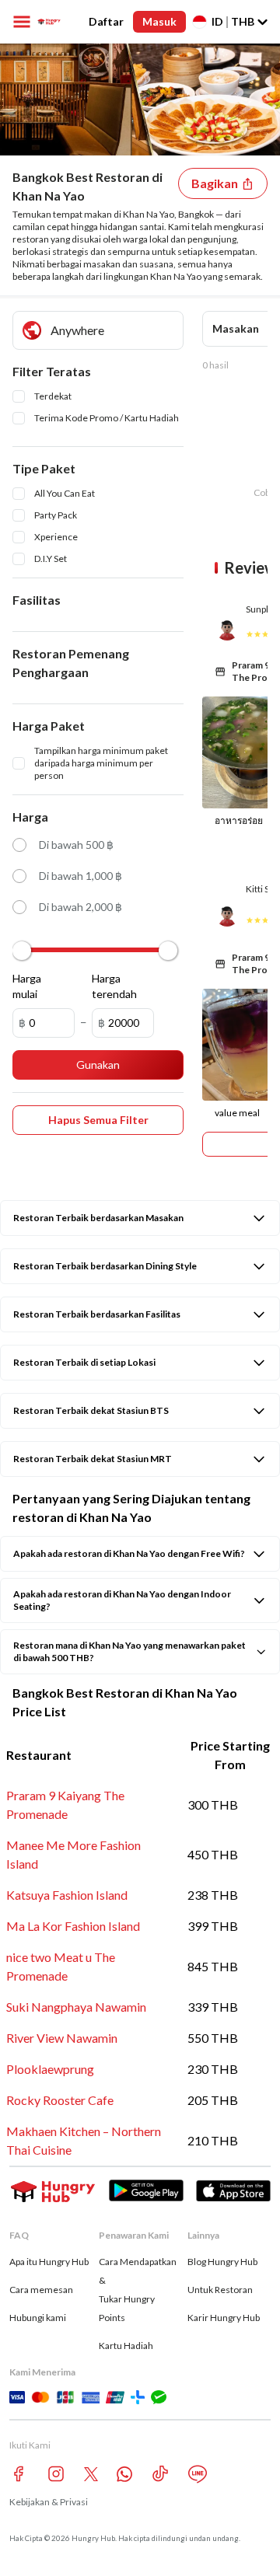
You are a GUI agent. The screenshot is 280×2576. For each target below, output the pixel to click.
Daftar (106, 21)
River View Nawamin (62, 2038)
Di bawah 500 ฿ (76, 845)
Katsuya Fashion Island (67, 1895)
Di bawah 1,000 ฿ (80, 876)
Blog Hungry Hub (222, 2262)
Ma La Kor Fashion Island (73, 1926)
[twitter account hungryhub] (91, 2474)
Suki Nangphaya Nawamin (76, 2007)
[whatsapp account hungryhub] (124, 2474)
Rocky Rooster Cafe (60, 2100)
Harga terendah (111, 986)
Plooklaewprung (50, 2069)
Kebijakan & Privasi (49, 2502)
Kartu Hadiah (126, 2346)
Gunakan (98, 1065)
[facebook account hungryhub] (19, 2474)
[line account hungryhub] (198, 2474)
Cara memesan (41, 2290)
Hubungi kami (38, 2318)
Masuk (159, 21)
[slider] (22, 951)
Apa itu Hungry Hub (49, 2262)
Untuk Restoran (220, 2290)
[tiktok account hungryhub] (160, 2474)
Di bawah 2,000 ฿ (80, 907)
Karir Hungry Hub (224, 2318)
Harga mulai (27, 986)
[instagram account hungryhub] (56, 2474)
